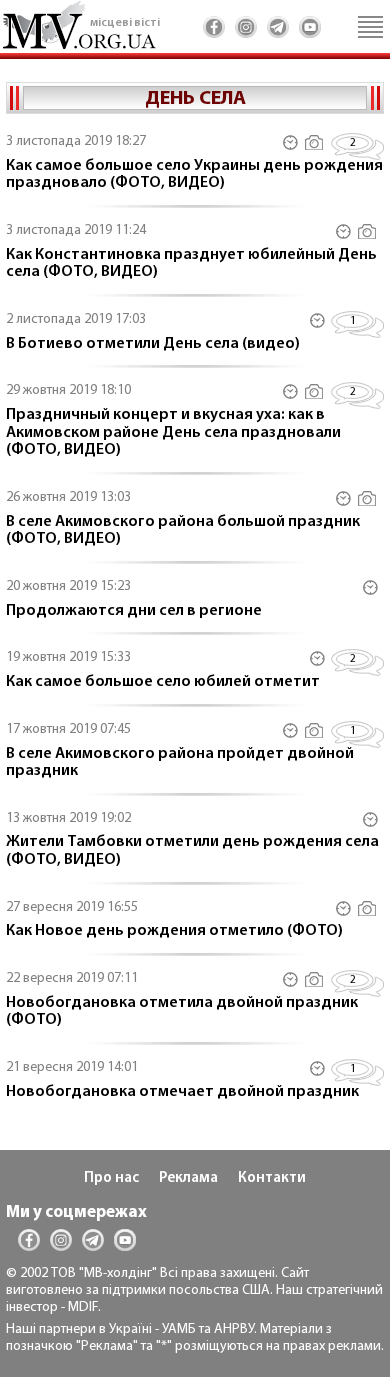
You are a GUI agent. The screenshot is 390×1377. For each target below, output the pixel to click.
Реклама (188, 1178)
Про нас (111, 1178)
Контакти (272, 1178)
